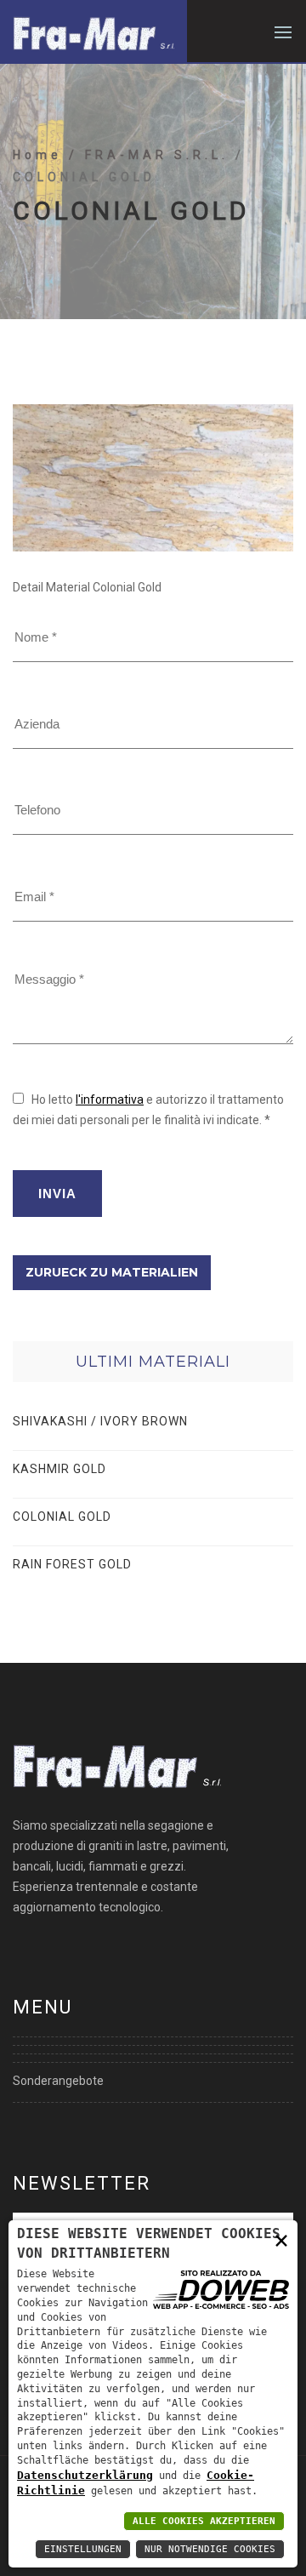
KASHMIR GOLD (59, 1469)
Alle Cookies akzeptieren (204, 2521)
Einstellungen (83, 2549)
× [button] (281, 2239)
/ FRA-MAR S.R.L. (152, 155)
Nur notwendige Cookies (210, 2549)
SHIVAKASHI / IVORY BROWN (100, 1421)
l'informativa (110, 1100)
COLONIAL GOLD (62, 1516)
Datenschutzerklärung (85, 2475)
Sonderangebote (58, 2081)
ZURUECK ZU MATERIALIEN (112, 1272)
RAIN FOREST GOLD (72, 1564)
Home (41, 155)
